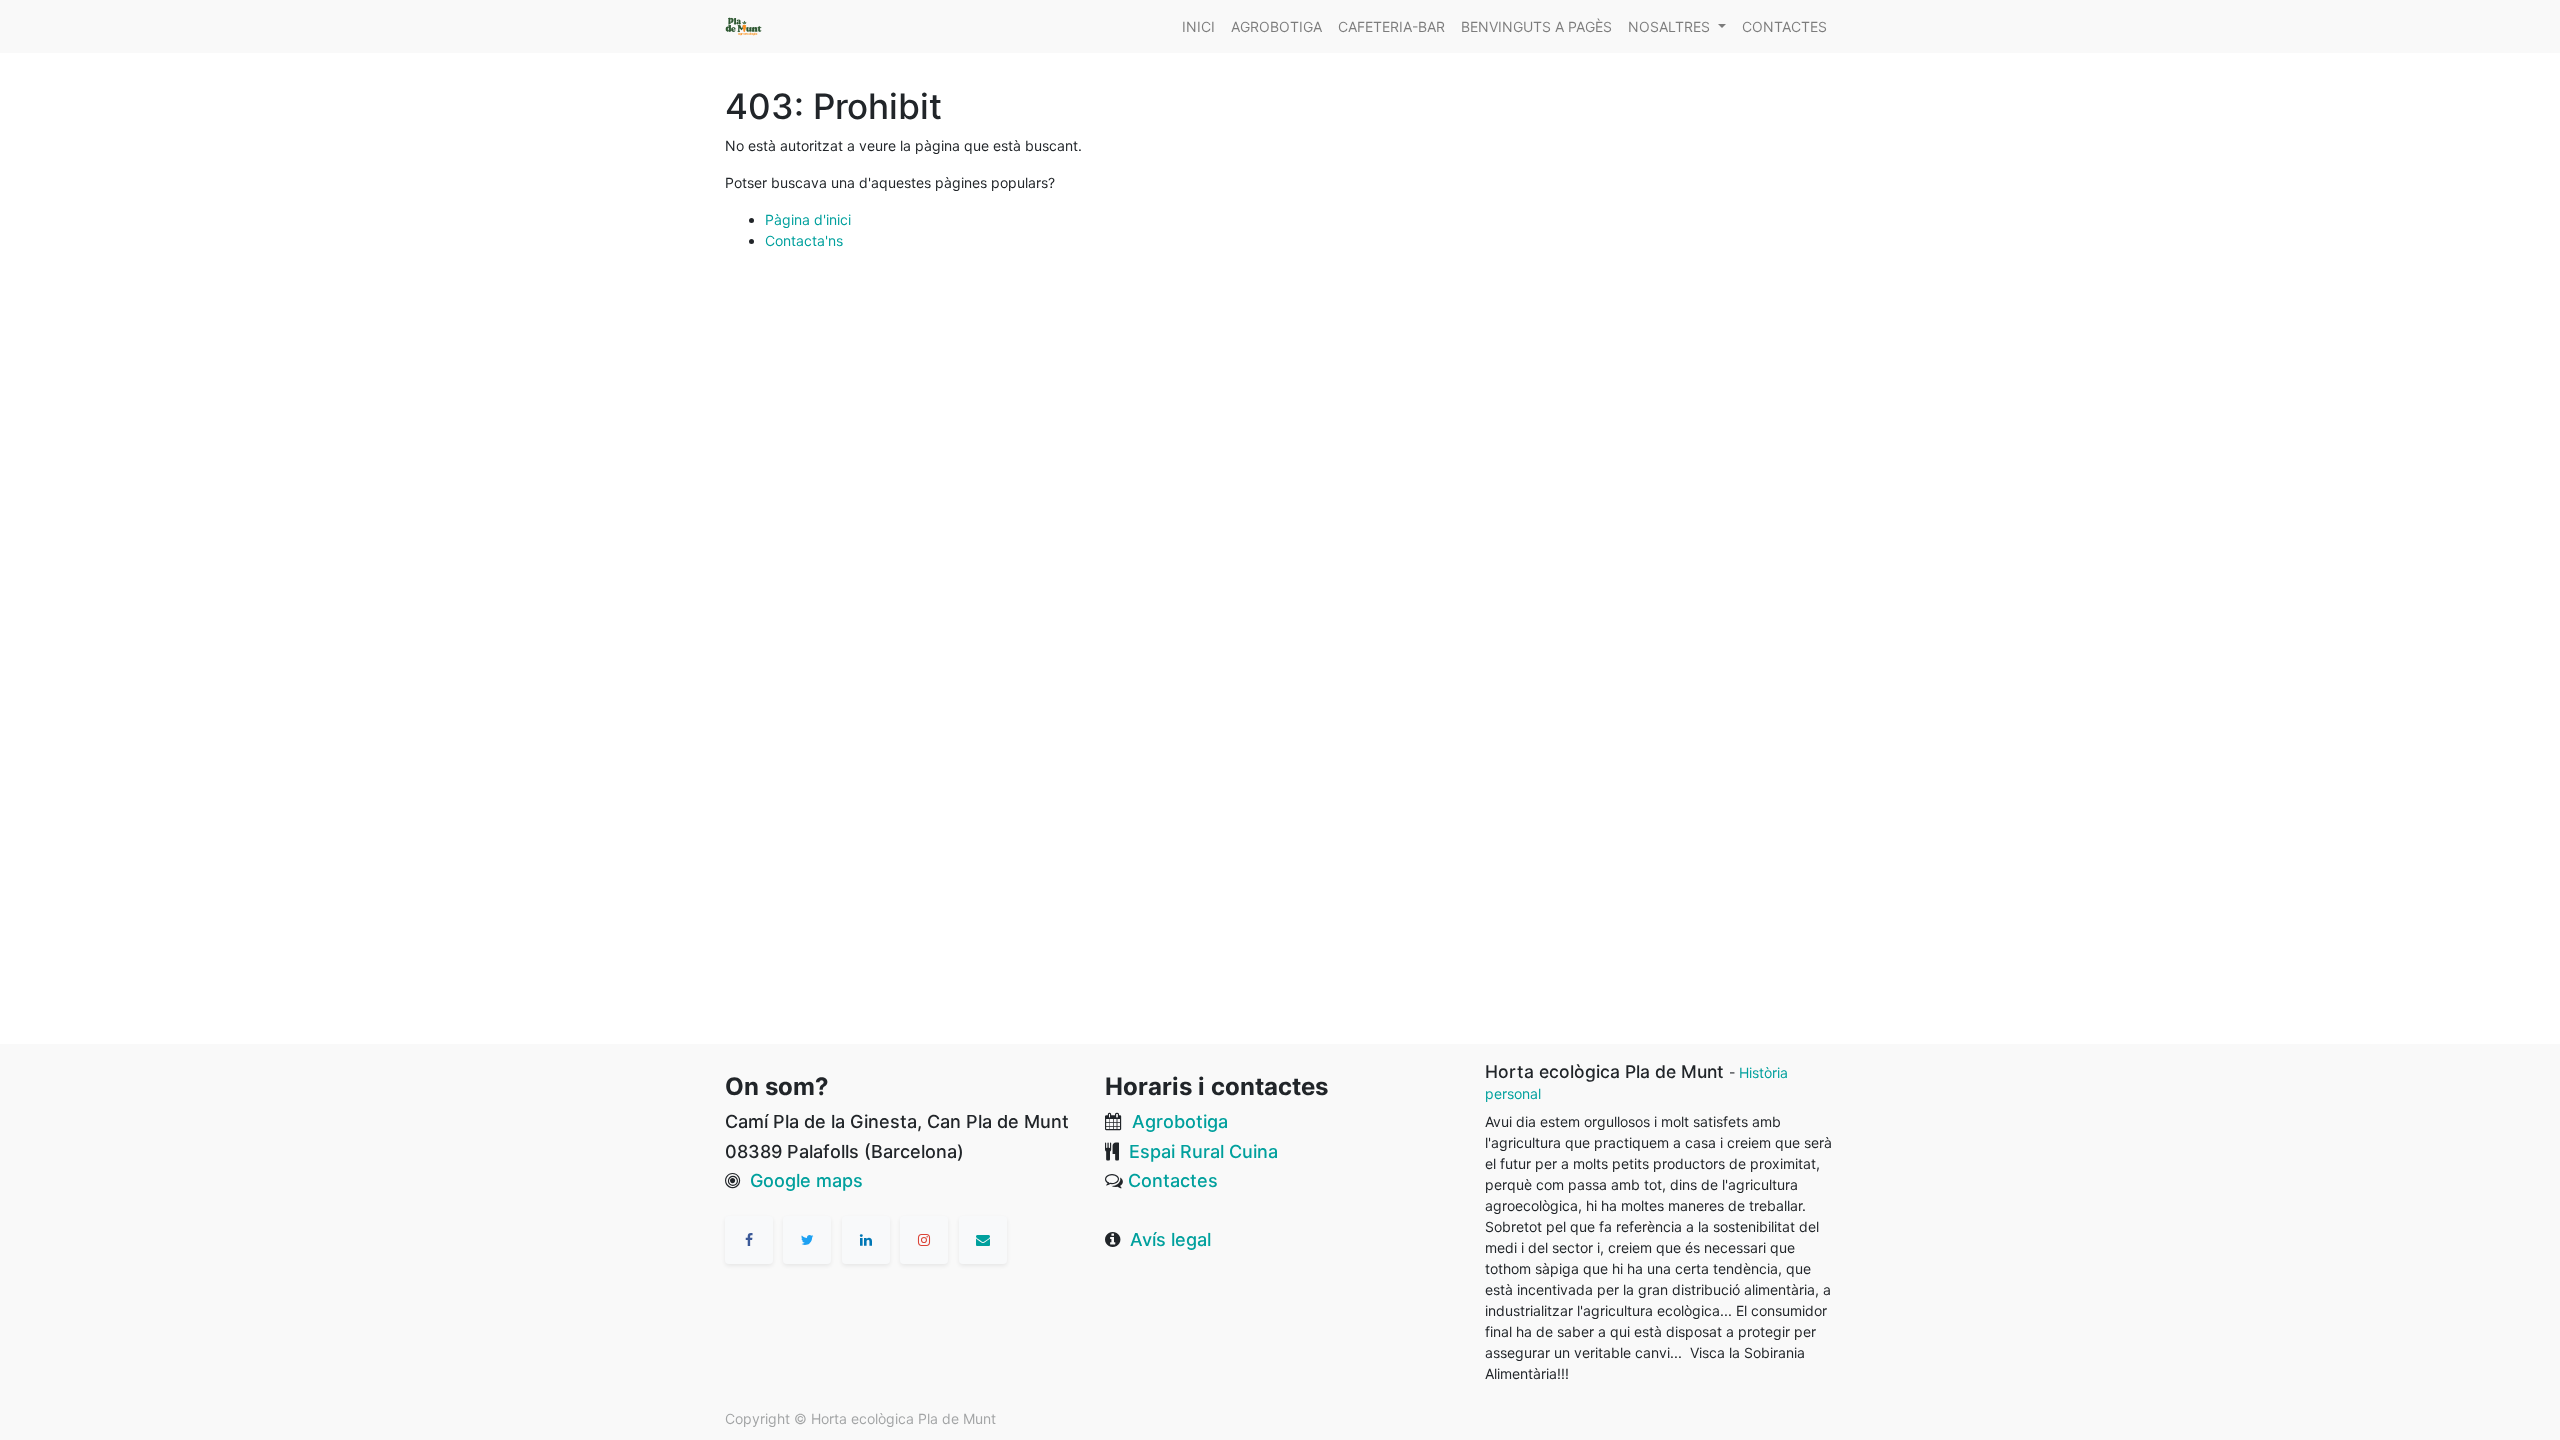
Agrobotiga (1180, 1121)
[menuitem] (1198, 26)
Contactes (1173, 1180)
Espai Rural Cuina (1203, 1151)
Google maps (806, 1180)
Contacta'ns (804, 240)
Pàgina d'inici (808, 219)
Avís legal (1170, 1239)
